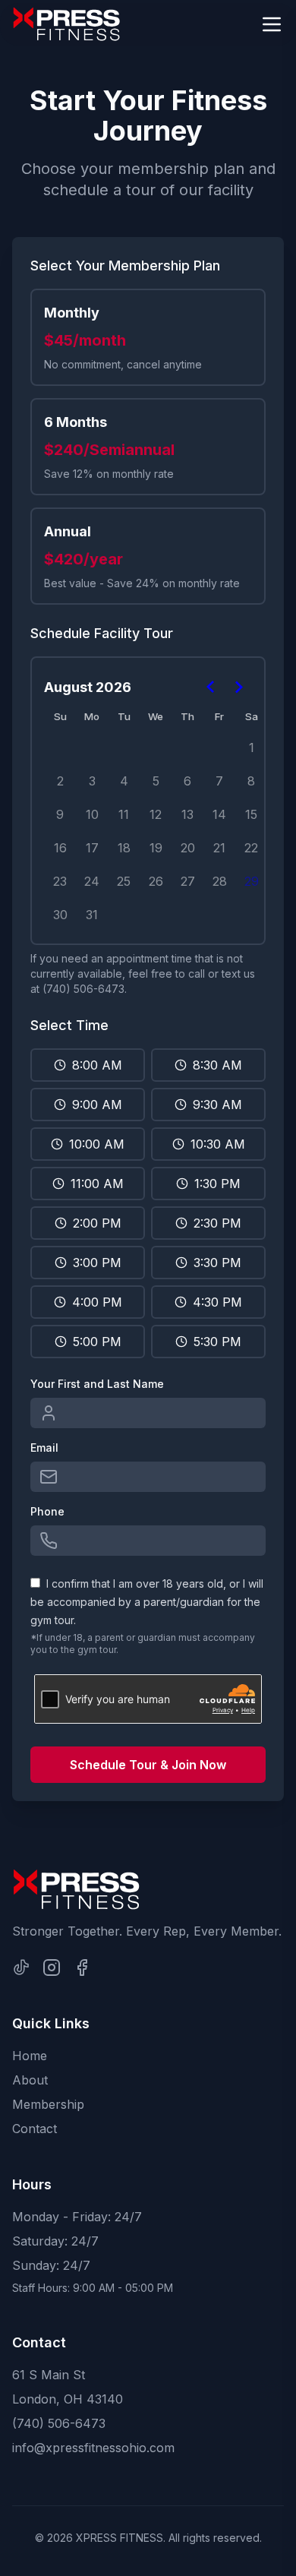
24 (92, 881)
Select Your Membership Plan (125, 266)
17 (92, 848)
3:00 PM (97, 1263)
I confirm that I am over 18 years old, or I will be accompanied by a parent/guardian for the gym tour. (147, 1602)
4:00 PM (97, 1302)
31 (92, 915)
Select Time (69, 1025)
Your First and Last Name (97, 1384)
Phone (47, 1511)
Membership (48, 2104)
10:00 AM (97, 1144)
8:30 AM (217, 1065)
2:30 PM (217, 1223)
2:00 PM (97, 1223)
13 (187, 814)
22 (251, 848)
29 (252, 881)
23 (60, 881)
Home (30, 2056)
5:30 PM (217, 1342)
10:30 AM (218, 1144)
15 (251, 814)
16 (60, 848)
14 (219, 814)
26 (156, 881)
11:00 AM (97, 1184)
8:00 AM (97, 1065)
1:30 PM (217, 1184)
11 (124, 814)
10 (92, 814)
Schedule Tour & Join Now (148, 1765)
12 (156, 814)
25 (124, 881)
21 (219, 848)
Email (44, 1448)
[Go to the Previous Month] (211, 687)
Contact (35, 2129)
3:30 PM (217, 1263)
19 (156, 848)
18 (124, 848)
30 (60, 915)
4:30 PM (217, 1302)
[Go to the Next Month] (238, 687)
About (30, 2080)
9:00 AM (97, 1105)
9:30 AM (217, 1105)
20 (188, 848)
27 (188, 881)
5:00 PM (97, 1342)
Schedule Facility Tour (102, 633)
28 (220, 881)
